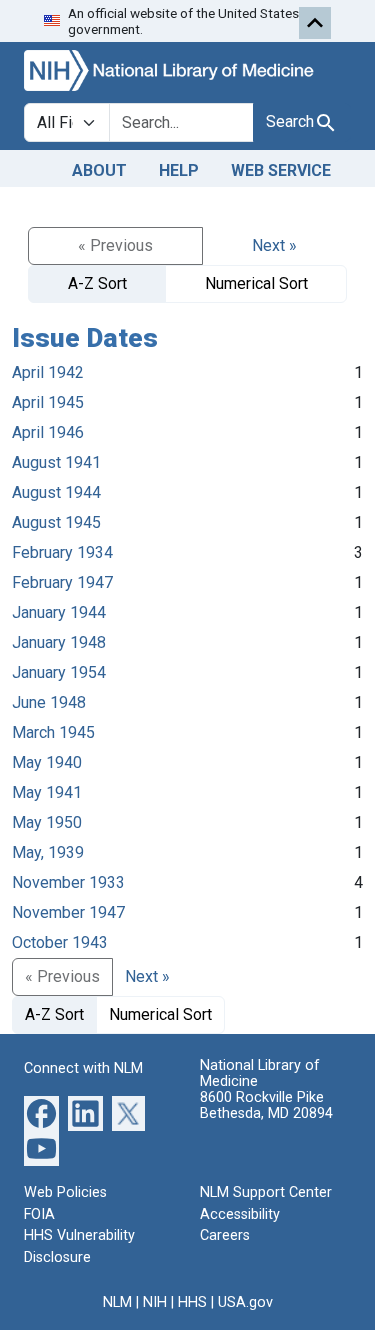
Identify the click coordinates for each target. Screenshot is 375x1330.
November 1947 (68, 912)
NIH (155, 1302)
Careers (225, 1235)
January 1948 (59, 642)
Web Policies (65, 1192)
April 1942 (48, 372)
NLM (117, 1302)
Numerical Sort (256, 283)
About (99, 170)
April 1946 (48, 432)
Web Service (281, 170)
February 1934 (62, 552)
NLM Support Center (266, 1192)
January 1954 (59, 672)
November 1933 (68, 882)
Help (179, 170)
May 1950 (47, 822)
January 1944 (59, 612)
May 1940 (47, 762)
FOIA (39, 1214)
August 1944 (56, 492)
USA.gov (245, 1302)
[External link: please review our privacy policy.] (41, 1112)
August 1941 (56, 462)
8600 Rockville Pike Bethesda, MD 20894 (266, 1105)
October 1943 (60, 942)
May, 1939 (48, 852)
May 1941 (47, 792)
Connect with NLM (83, 1068)
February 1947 (62, 582)
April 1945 (48, 402)
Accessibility (240, 1214)
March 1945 (53, 732)
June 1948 (49, 702)
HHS (192, 1302)
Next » (274, 245)
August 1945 (56, 522)
